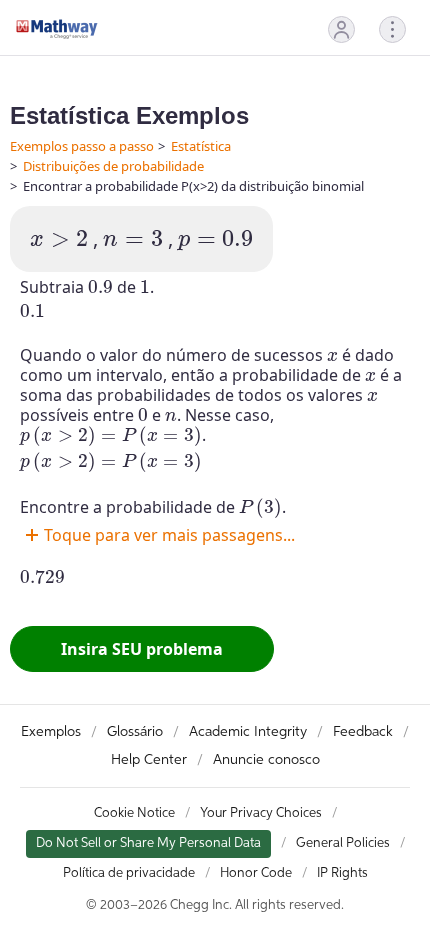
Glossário (135, 732)
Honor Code (256, 873)
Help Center (149, 760)
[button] (341, 29)
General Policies (343, 843)
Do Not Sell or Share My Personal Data (148, 843)
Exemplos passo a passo (82, 146)
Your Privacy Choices (261, 813)
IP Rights (342, 873)
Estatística (201, 146)
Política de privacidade (129, 873)
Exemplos (51, 732)
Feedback (363, 732)
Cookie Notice (134, 813)
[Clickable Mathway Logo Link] (57, 29)
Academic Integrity (248, 732)
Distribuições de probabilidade (113, 166)
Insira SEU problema (142, 649)
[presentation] (59, 239)
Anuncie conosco (266, 760)
